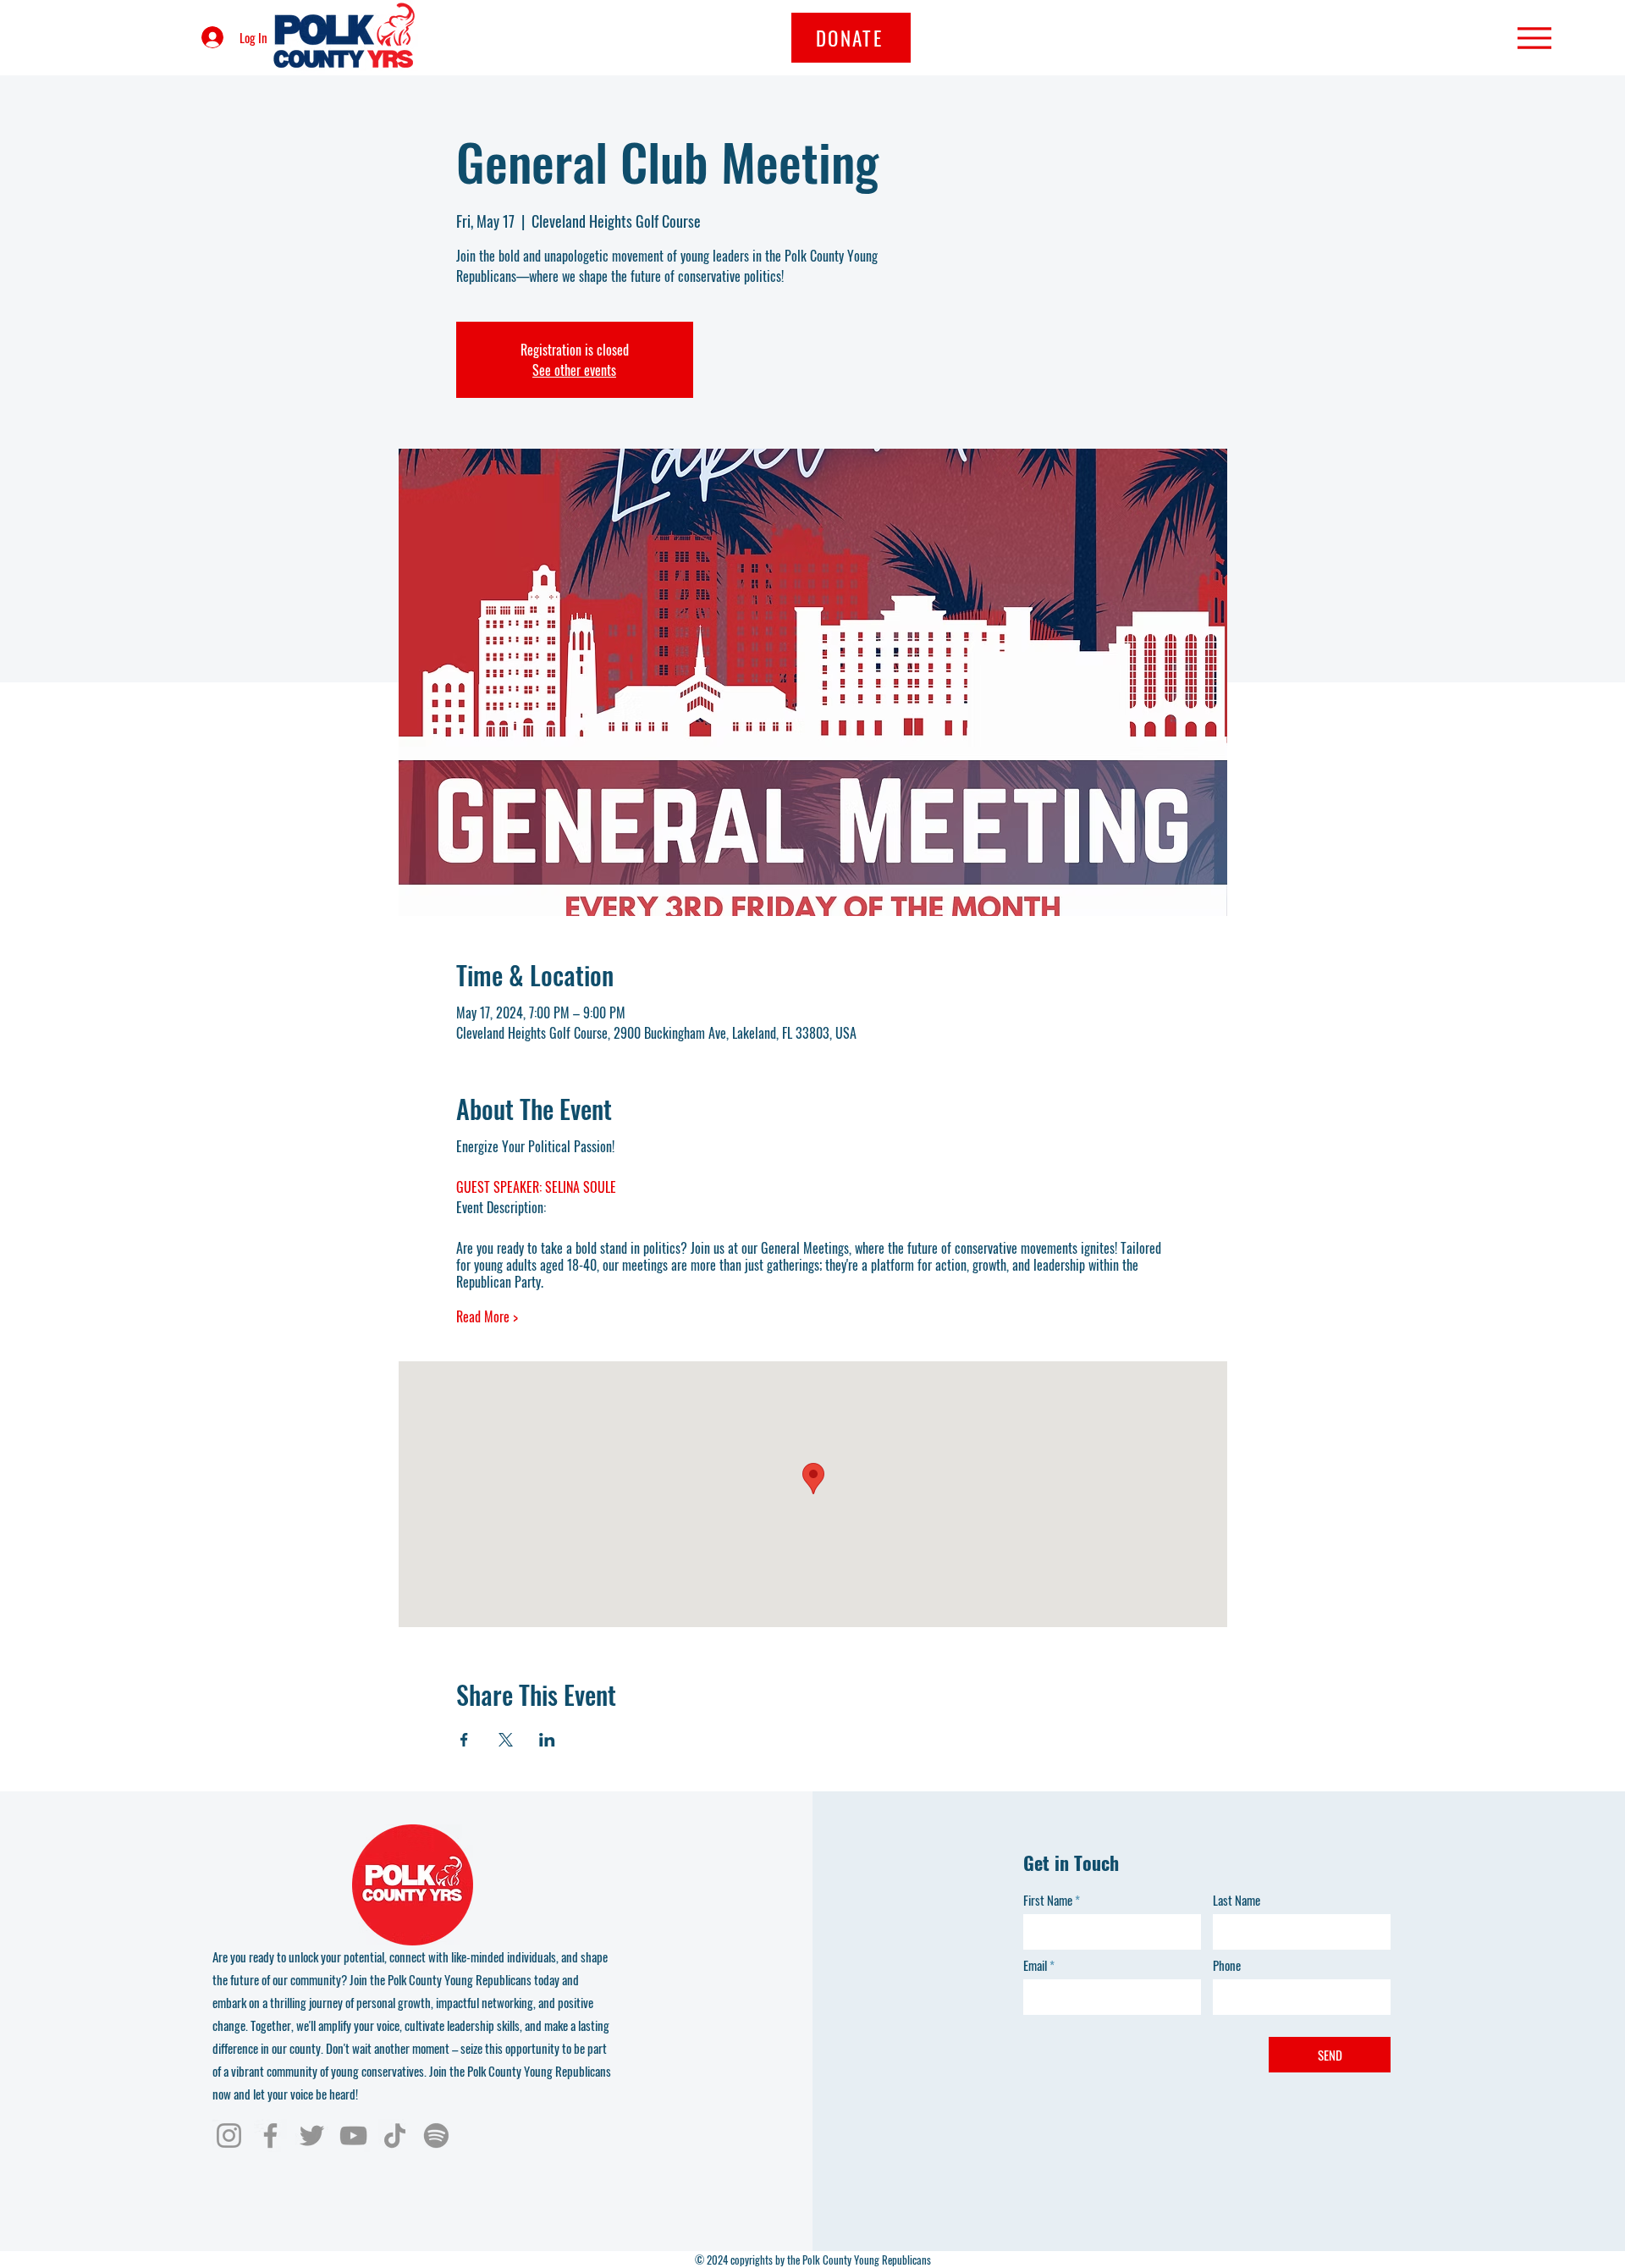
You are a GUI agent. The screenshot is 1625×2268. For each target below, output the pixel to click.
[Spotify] (436, 2136)
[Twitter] (312, 2136)
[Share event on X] (506, 1740)
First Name (1048, 1900)
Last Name (1237, 1900)
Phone (1227, 1965)
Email (1035, 1965)
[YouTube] (353, 2136)
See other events (574, 370)
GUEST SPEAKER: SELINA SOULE (536, 1187)
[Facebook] (270, 2136)
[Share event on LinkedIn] (547, 1740)
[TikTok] (395, 2136)
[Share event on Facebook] (464, 1740)
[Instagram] (229, 2136)
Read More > (487, 1316)
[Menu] (1534, 38)
